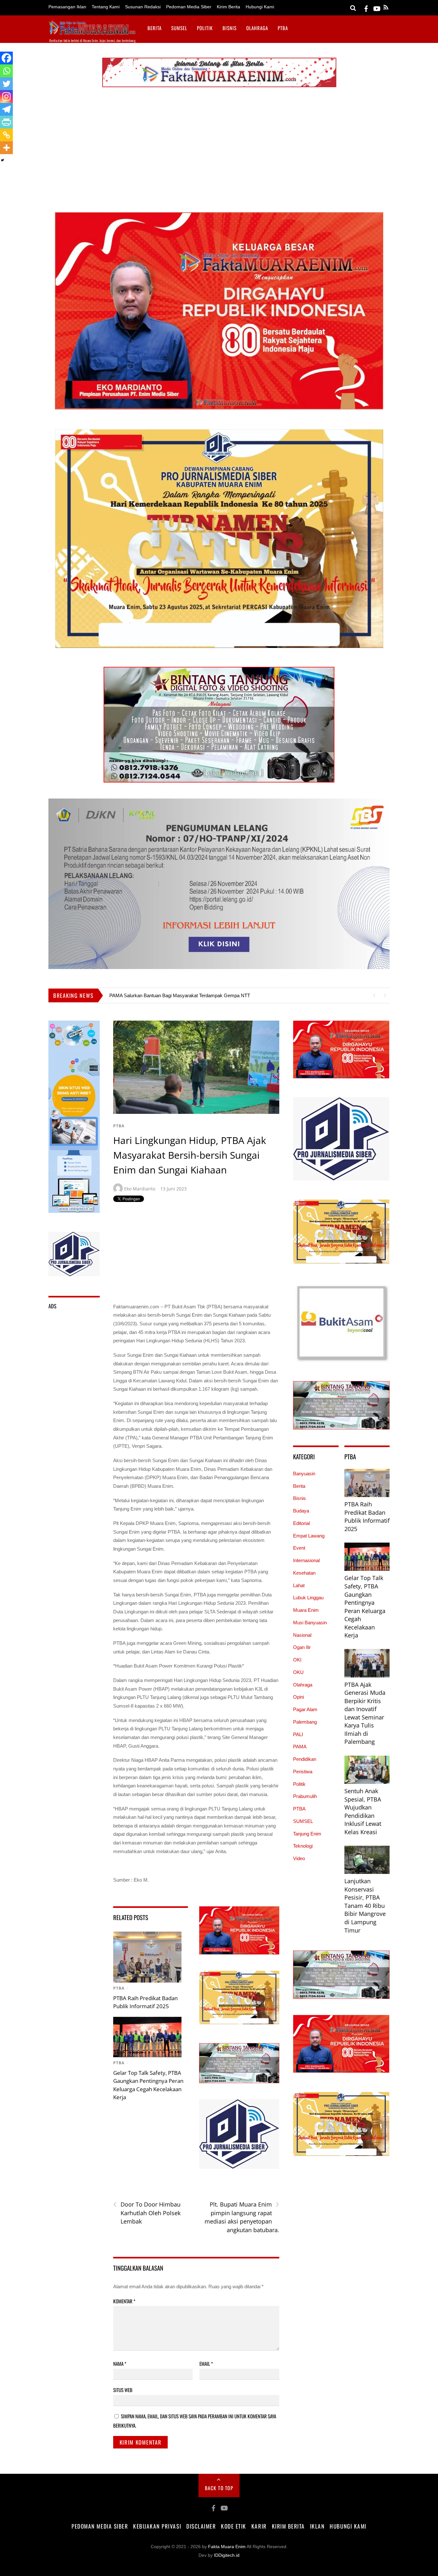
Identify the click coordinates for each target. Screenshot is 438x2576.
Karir (259, 2526)
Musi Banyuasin (310, 1623)
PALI (298, 1734)
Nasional (302, 1635)
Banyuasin (304, 1474)
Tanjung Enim (307, 1834)
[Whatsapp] (6, 71)
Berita (155, 28)
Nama (120, 2364)
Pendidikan (305, 1759)
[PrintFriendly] (6, 122)
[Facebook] (6, 58)
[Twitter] (6, 84)
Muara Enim (306, 1610)
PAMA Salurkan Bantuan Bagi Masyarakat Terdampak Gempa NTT (180, 995)
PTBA (283, 28)
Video (299, 1858)
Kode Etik (234, 2526)
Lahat (299, 1585)
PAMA (300, 1747)
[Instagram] (6, 96)
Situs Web (123, 2390)
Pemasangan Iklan (67, 7)
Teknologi (303, 1846)
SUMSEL (179, 28)
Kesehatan (304, 1573)
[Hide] (3, 160)
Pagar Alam (305, 1709)
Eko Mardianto (140, 1189)
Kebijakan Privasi (157, 2526)
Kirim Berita (228, 7)
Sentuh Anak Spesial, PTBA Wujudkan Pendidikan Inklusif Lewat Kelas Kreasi (363, 1811)
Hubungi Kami (260, 7)
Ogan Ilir (302, 1647)
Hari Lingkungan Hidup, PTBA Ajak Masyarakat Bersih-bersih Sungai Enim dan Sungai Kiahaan (190, 1155)
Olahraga (257, 28)
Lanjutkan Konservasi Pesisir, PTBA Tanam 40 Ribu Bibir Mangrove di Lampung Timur (365, 1905)
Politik (205, 28)
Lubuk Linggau (308, 1598)
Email (206, 2364)
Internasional (306, 1560)
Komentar (124, 2301)
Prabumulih (305, 1796)
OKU (298, 1672)
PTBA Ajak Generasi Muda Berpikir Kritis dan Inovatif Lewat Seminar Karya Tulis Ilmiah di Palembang (365, 1713)
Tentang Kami (106, 7)
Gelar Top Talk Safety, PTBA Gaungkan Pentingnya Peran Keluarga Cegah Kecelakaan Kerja (365, 1607)
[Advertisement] (219, 151)
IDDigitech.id (227, 2555)
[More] (6, 148)
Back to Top (219, 2488)
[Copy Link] (6, 135)
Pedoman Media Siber (189, 7)
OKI (297, 1660)
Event (299, 1548)
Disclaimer (201, 2526)
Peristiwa (303, 1772)
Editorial (301, 1523)
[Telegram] (6, 109)
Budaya (301, 1511)
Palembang (305, 1722)
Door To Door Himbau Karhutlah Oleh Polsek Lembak (147, 2213)
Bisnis (230, 28)
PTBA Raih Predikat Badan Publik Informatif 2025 (367, 1516)
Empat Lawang (309, 1536)
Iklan (317, 2526)
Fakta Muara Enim (227, 2547)
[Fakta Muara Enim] (92, 32)
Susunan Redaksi (143, 7)
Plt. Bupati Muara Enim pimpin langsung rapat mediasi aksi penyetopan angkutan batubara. (242, 2217)
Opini (299, 1697)
